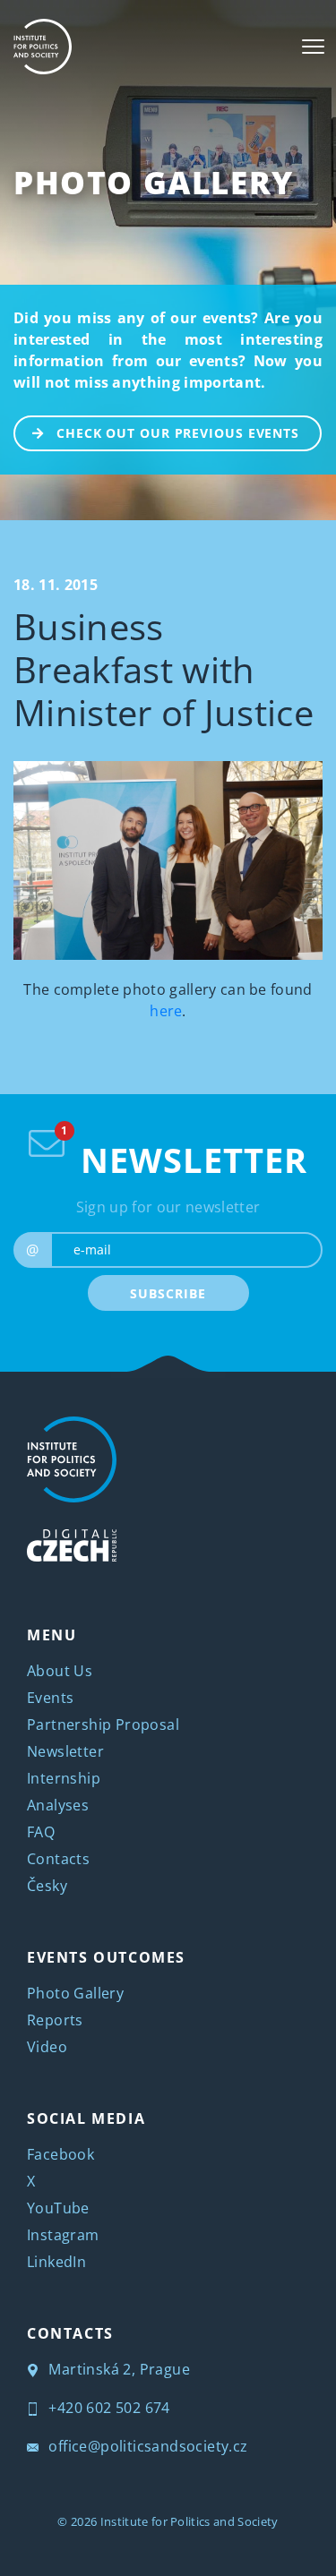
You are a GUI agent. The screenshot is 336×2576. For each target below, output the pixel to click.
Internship (64, 1778)
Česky (47, 1886)
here (166, 1011)
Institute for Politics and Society (190, 2521)
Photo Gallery (154, 182)
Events (50, 1698)
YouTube (58, 2208)
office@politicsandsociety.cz (146, 2446)
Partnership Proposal (103, 1724)
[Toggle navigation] (313, 47)
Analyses (58, 1805)
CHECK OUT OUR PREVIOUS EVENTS (178, 433)
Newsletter (65, 1751)
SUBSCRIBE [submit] (168, 1293)
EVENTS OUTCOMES (106, 1957)
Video (47, 2047)
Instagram (63, 2235)
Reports (55, 2020)
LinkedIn (56, 2262)
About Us (60, 1671)
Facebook (60, 2154)
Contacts (58, 1859)
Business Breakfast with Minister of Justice (164, 669)
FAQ (41, 1832)
